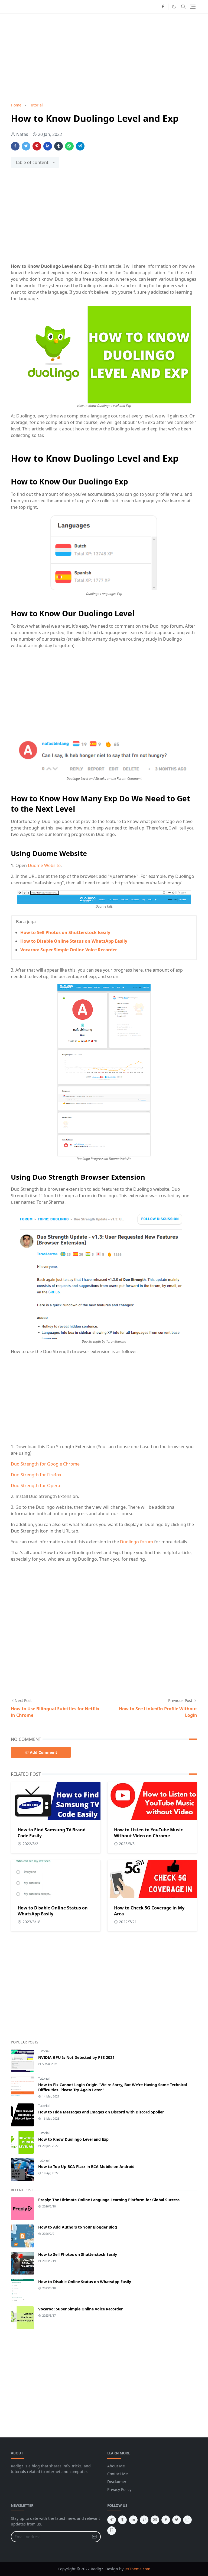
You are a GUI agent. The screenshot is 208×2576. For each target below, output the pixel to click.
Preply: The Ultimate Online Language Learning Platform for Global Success (109, 2200)
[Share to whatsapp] (69, 146)
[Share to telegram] (80, 146)
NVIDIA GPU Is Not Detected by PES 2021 (76, 2057)
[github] (112, 2531)
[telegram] (112, 2520)
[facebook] (163, 7)
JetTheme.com (137, 2569)
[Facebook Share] (15, 146)
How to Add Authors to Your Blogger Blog (78, 2227)
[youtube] (155, 2520)
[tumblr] (122, 2520)
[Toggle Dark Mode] (174, 7)
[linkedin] (133, 2520)
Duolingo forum (136, 1542)
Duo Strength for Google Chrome (45, 1464)
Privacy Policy (119, 2489)
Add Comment (43, 1752)
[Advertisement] (104, 58)
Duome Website (44, 865)
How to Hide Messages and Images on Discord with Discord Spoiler (101, 2112)
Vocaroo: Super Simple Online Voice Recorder (69, 950)
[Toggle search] (183, 7)
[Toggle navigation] (193, 7)
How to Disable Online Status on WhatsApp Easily (74, 941)
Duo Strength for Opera (35, 1486)
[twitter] (177, 2520)
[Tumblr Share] (58, 146)
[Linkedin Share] (48, 146)
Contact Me (118, 2474)
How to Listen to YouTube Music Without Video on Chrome (148, 1833)
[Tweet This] (26, 146)
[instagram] (187, 2520)
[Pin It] (37, 146)
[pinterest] (144, 2520)
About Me (116, 2466)
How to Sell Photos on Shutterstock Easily (65, 932)
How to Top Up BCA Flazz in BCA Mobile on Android (86, 2167)
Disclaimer (117, 2482)
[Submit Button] (94, 2537)
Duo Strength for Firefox (36, 1475)
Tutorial (44, 2051)
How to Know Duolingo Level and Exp (73, 2139)
